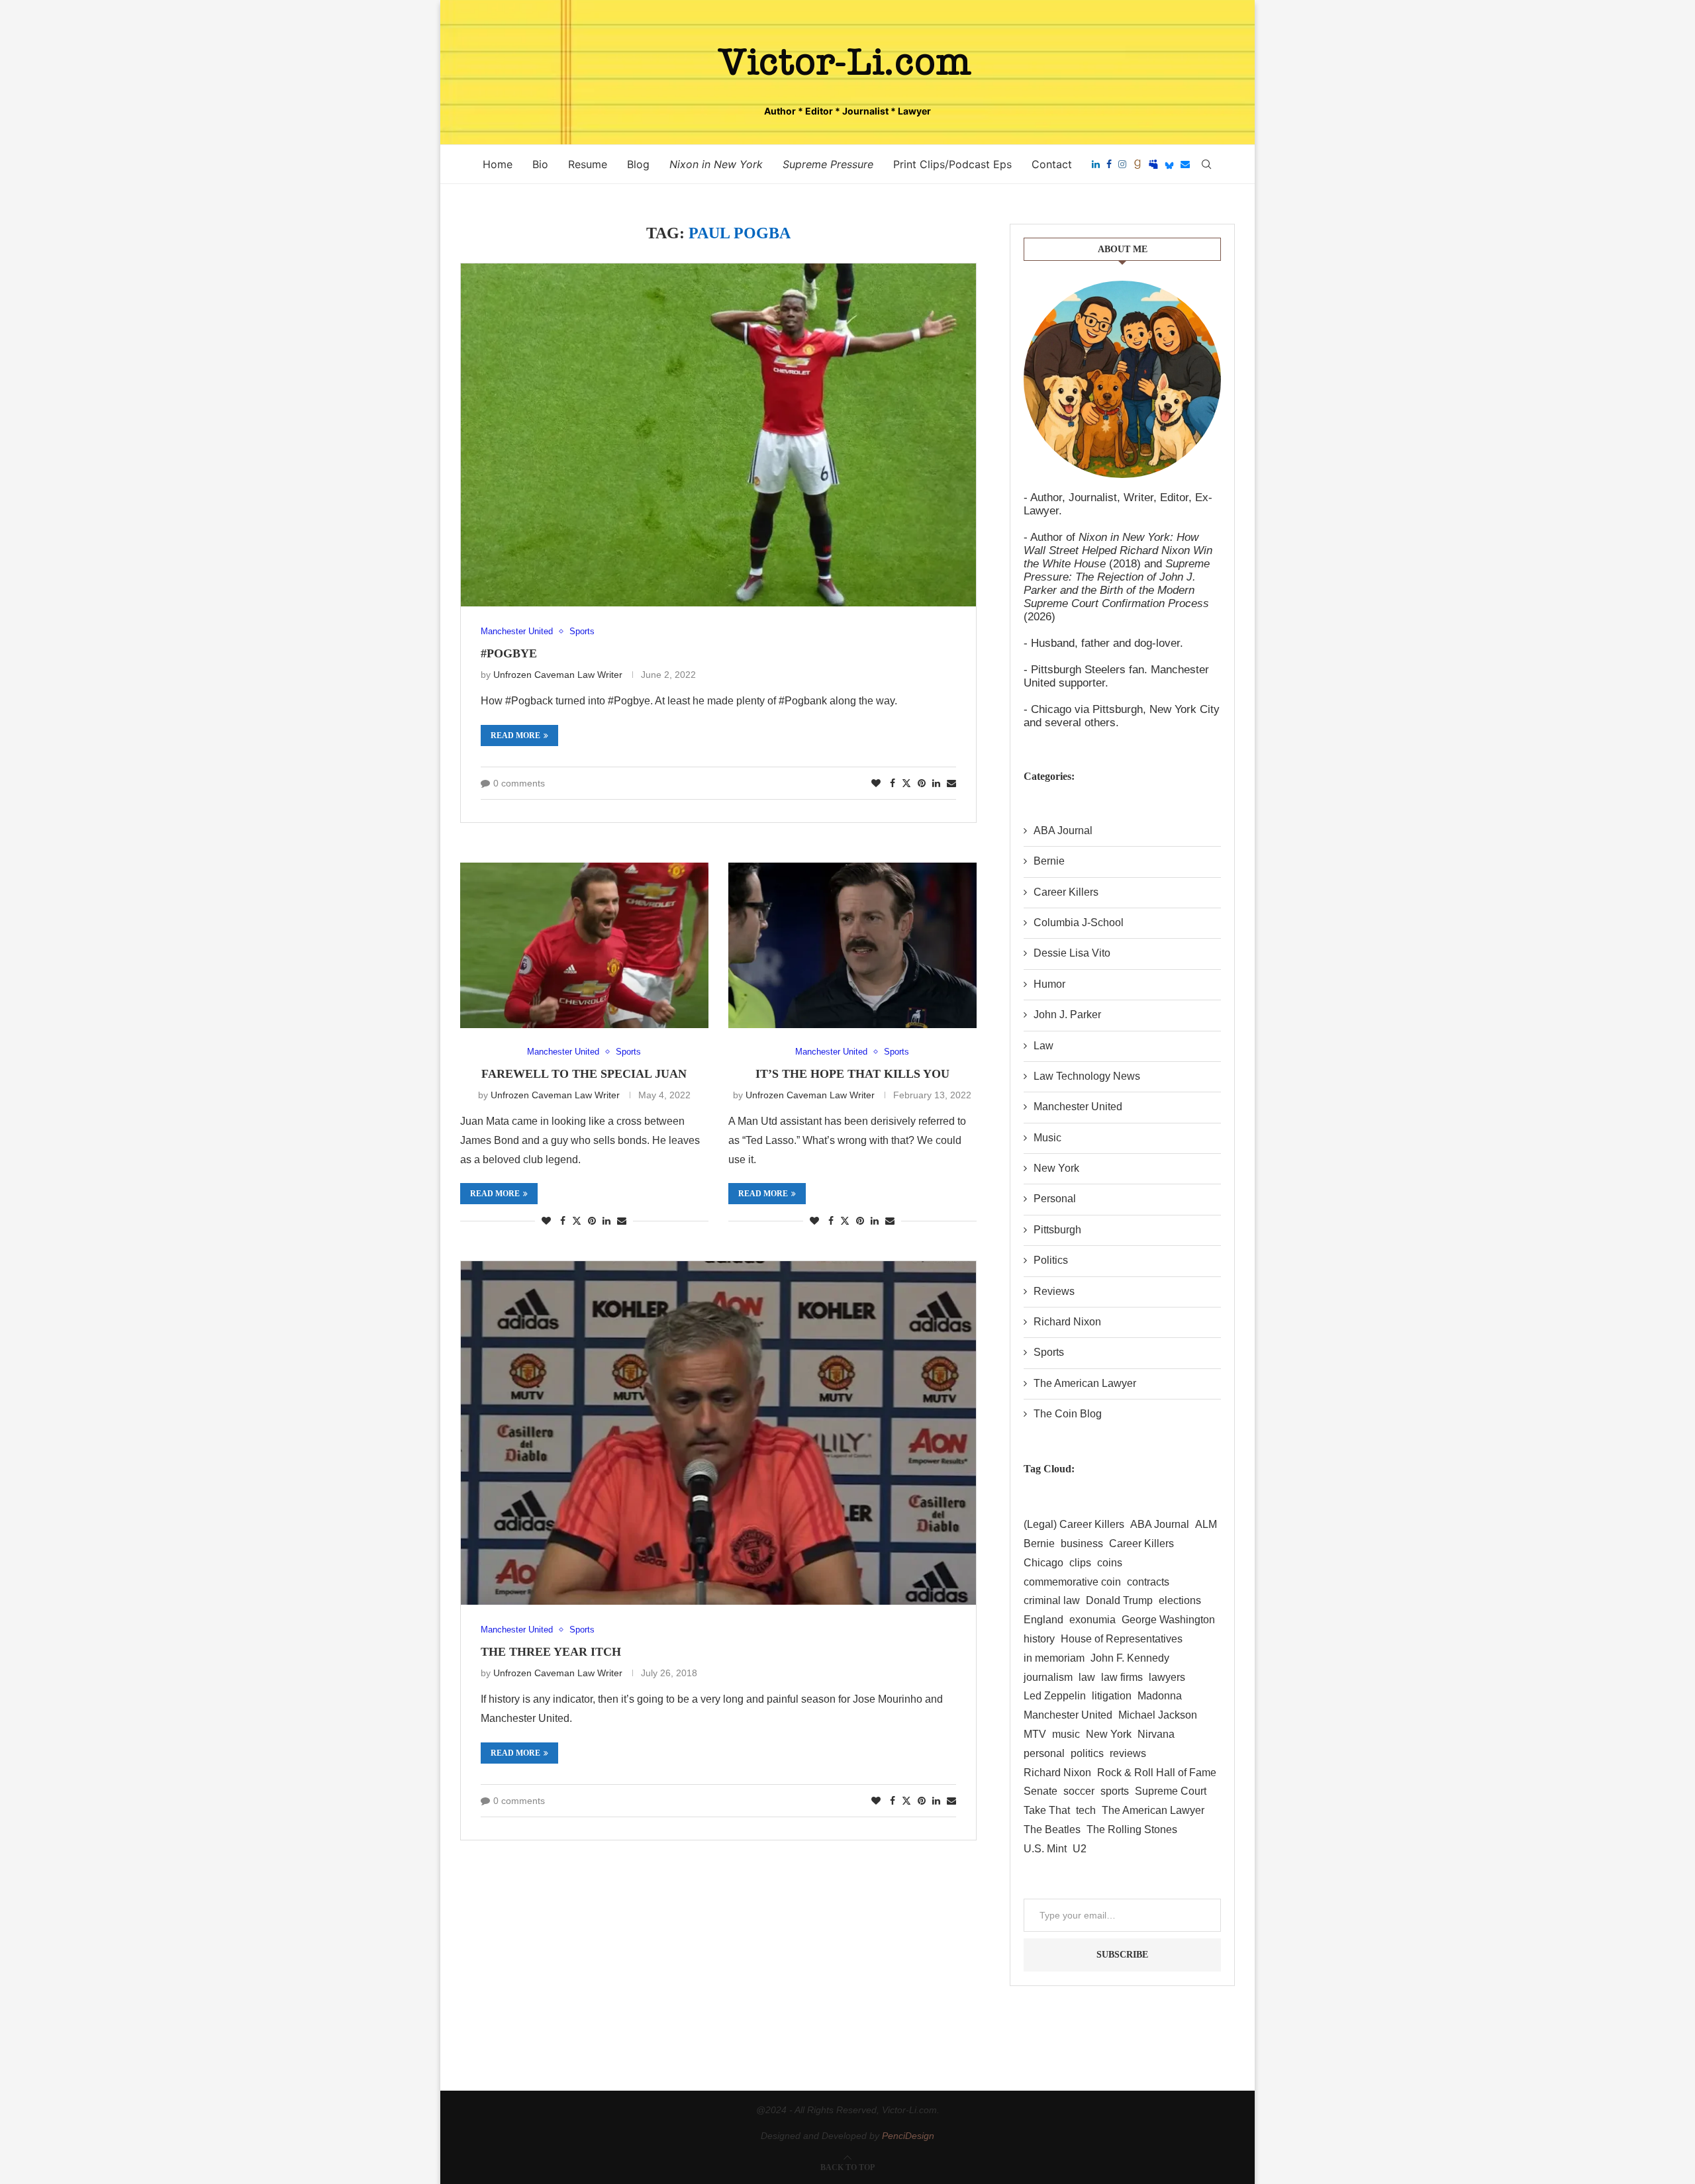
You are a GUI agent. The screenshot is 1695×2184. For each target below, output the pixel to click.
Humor (1049, 984)
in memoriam (1054, 1658)
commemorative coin (1072, 1582)
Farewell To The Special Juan (584, 1074)
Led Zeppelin (1055, 1696)
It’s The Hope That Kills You (852, 1074)
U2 (1080, 1849)
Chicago (1043, 1563)
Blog (638, 164)
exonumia (1092, 1620)
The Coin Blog (1068, 1414)
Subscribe (1122, 1955)
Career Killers (1066, 892)
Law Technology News (1087, 1076)
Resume (588, 164)
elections (1180, 1600)
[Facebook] (1109, 164)
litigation (1112, 1696)
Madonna (1160, 1696)
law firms (1122, 1677)
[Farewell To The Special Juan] (584, 945)
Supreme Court (1171, 1791)
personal (1044, 1753)
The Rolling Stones (1132, 1829)
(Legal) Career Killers (1074, 1524)
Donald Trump (1119, 1600)
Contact (1052, 164)
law (1087, 1677)
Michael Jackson (1158, 1715)
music (1066, 1734)
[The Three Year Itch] (718, 1433)
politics (1087, 1753)
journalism (1048, 1677)
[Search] (1206, 164)
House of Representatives (1122, 1639)
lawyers (1167, 1677)
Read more (515, 736)
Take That (1047, 1810)
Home (498, 164)
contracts (1148, 1582)
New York (1056, 1168)
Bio (540, 164)
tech (1086, 1810)
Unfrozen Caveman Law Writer (558, 675)
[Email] (1185, 164)
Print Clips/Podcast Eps (952, 164)
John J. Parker (1067, 1015)
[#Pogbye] (718, 435)
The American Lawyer (1085, 1383)
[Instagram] (1122, 164)
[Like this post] (876, 783)
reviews (1128, 1753)
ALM (1206, 1524)
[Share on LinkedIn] (936, 783)
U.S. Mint (1045, 1849)
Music (1047, 1138)
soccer (1079, 1791)
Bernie (1049, 861)
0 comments (519, 783)
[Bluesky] (1169, 164)
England (1043, 1620)
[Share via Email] (951, 783)
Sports (1049, 1352)
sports (1115, 1791)
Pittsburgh (1057, 1230)
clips (1080, 1563)
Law (1043, 1046)
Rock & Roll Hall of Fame (1157, 1773)
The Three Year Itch (551, 1652)
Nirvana (1156, 1734)
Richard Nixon (1067, 1322)
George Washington (1168, 1620)
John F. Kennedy (1130, 1658)
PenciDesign (908, 2136)
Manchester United (1078, 1107)
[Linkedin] (1096, 164)
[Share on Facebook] (893, 783)
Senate (1041, 1791)
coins (1110, 1563)
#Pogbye (509, 653)
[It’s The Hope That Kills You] (852, 945)
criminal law (1052, 1600)
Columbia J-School (1079, 923)
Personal (1055, 1199)
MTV (1035, 1734)
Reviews (1054, 1291)
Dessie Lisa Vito (1072, 953)
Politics (1051, 1260)
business (1082, 1543)
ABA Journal (1063, 831)
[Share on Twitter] (906, 783)
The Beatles (1052, 1829)
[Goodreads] (1138, 164)
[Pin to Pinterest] (922, 783)
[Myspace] (1153, 164)
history (1039, 1639)
